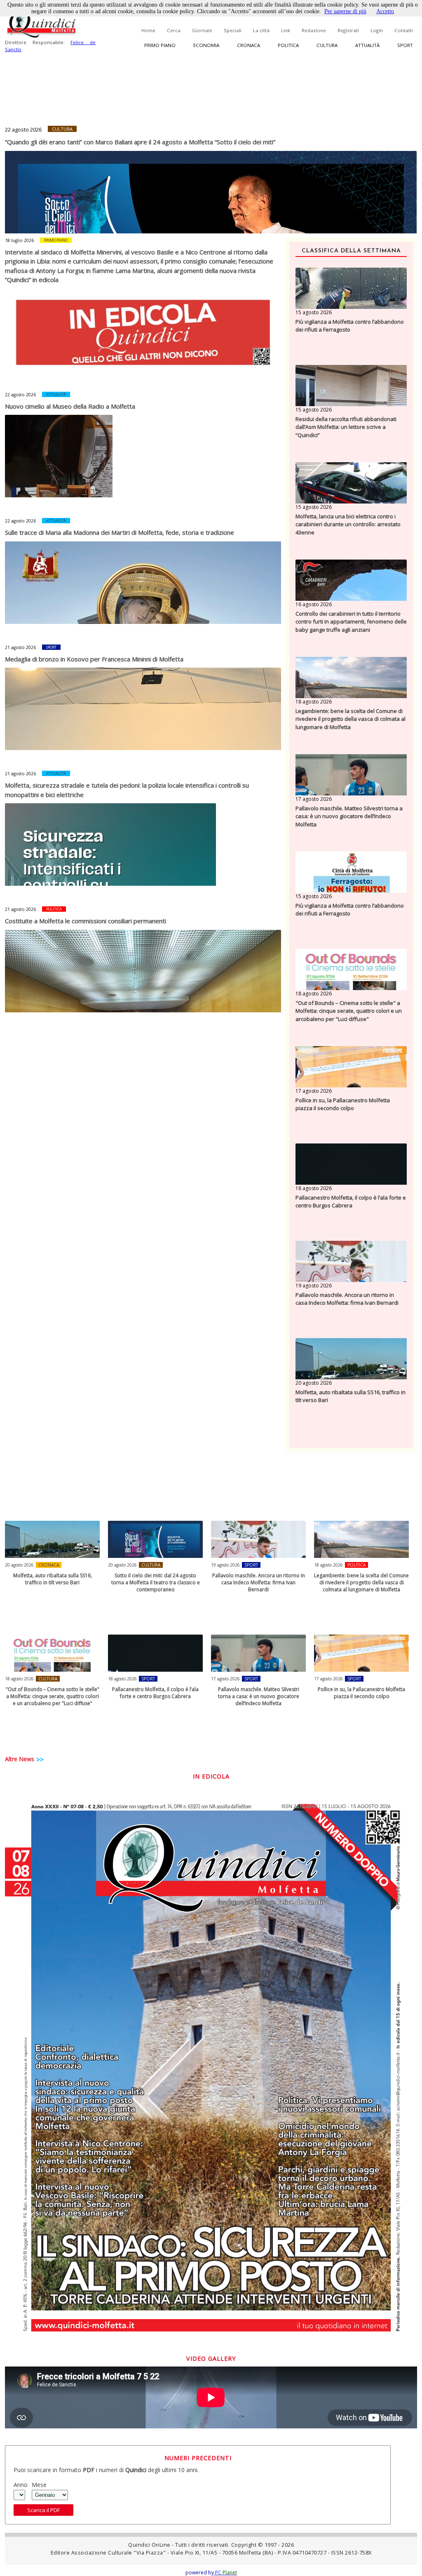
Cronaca (249, 45)
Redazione (314, 30)
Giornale (202, 30)
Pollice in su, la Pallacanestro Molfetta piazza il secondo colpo (343, 1104)
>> (40, 1760)
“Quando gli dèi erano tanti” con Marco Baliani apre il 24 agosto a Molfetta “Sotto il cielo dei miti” (140, 142)
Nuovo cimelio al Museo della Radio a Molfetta (70, 406)
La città (261, 30)
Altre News (20, 1759)
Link (286, 30)
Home (148, 30)
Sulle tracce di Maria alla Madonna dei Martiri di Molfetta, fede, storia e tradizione (120, 532)
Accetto (385, 11)
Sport (405, 45)
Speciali (233, 30)
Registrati (348, 30)
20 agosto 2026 (314, 1383)
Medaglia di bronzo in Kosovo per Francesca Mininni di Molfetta (94, 659)
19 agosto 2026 (314, 1286)
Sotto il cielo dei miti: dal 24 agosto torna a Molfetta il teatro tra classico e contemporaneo (156, 1582)
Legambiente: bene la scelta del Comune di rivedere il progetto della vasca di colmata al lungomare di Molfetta (350, 719)
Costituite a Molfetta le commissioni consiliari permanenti (86, 921)
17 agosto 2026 (314, 799)
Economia (206, 45)
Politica (288, 45)
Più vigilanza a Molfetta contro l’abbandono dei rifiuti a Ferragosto (350, 326)
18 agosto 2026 (314, 702)
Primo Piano (56, 240)
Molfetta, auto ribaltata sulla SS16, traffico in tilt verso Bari (350, 1396)
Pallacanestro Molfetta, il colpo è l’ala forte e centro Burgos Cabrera (351, 1202)
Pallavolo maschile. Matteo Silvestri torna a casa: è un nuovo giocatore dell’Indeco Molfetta (349, 816)
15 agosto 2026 (314, 312)
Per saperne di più (345, 11)
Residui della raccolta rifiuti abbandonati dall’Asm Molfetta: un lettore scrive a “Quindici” (346, 427)
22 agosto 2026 (23, 129)
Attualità (367, 45)
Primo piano (160, 45)
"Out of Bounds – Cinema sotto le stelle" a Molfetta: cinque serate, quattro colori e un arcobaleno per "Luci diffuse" (349, 1011)
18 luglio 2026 (19, 240)
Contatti (404, 30)
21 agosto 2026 (20, 647)
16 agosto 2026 (314, 604)
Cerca (174, 30)
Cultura (327, 45)
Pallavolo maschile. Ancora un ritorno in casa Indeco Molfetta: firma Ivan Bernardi (347, 1299)
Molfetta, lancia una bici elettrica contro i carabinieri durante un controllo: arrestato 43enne (348, 524)
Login (377, 30)
